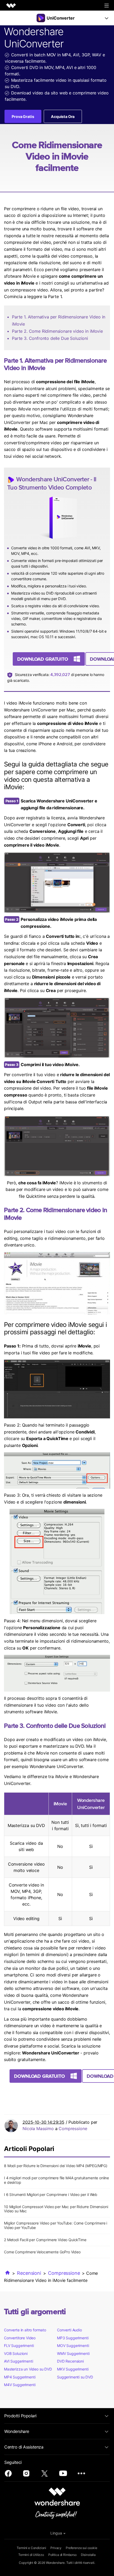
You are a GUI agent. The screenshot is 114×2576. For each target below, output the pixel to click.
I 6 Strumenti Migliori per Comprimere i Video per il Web (51, 2194)
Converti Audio (69, 2330)
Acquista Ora (63, 117)
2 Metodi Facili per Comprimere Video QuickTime (45, 2240)
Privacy (56, 2548)
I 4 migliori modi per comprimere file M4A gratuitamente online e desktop (56, 2180)
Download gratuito (43, 659)
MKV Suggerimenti (73, 2369)
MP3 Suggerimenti (73, 2338)
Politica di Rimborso (62, 2555)
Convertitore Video (20, 2338)
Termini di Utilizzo (31, 2555)
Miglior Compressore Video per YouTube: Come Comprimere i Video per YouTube (56, 2225)
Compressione (73, 2129)
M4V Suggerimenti (20, 2385)
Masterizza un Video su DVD (28, 2369)
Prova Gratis (23, 117)
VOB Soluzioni (16, 2353)
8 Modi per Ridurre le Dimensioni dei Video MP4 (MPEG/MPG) (56, 2166)
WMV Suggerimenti (73, 2353)
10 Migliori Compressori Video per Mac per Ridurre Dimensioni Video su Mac (56, 2209)
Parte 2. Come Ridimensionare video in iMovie (57, 331)
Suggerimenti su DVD (75, 2377)
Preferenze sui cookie (82, 2548)
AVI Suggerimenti (18, 2361)
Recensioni (29, 2273)
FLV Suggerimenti (19, 2346)
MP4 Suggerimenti (20, 2377)
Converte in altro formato (25, 2330)
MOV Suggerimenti (73, 2346)
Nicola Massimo (38, 2129)
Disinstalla (88, 2555)
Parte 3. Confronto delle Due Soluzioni (50, 338)
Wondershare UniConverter (53, 479)
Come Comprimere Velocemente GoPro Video (42, 2252)
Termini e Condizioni (31, 2548)
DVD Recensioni (70, 2361)
